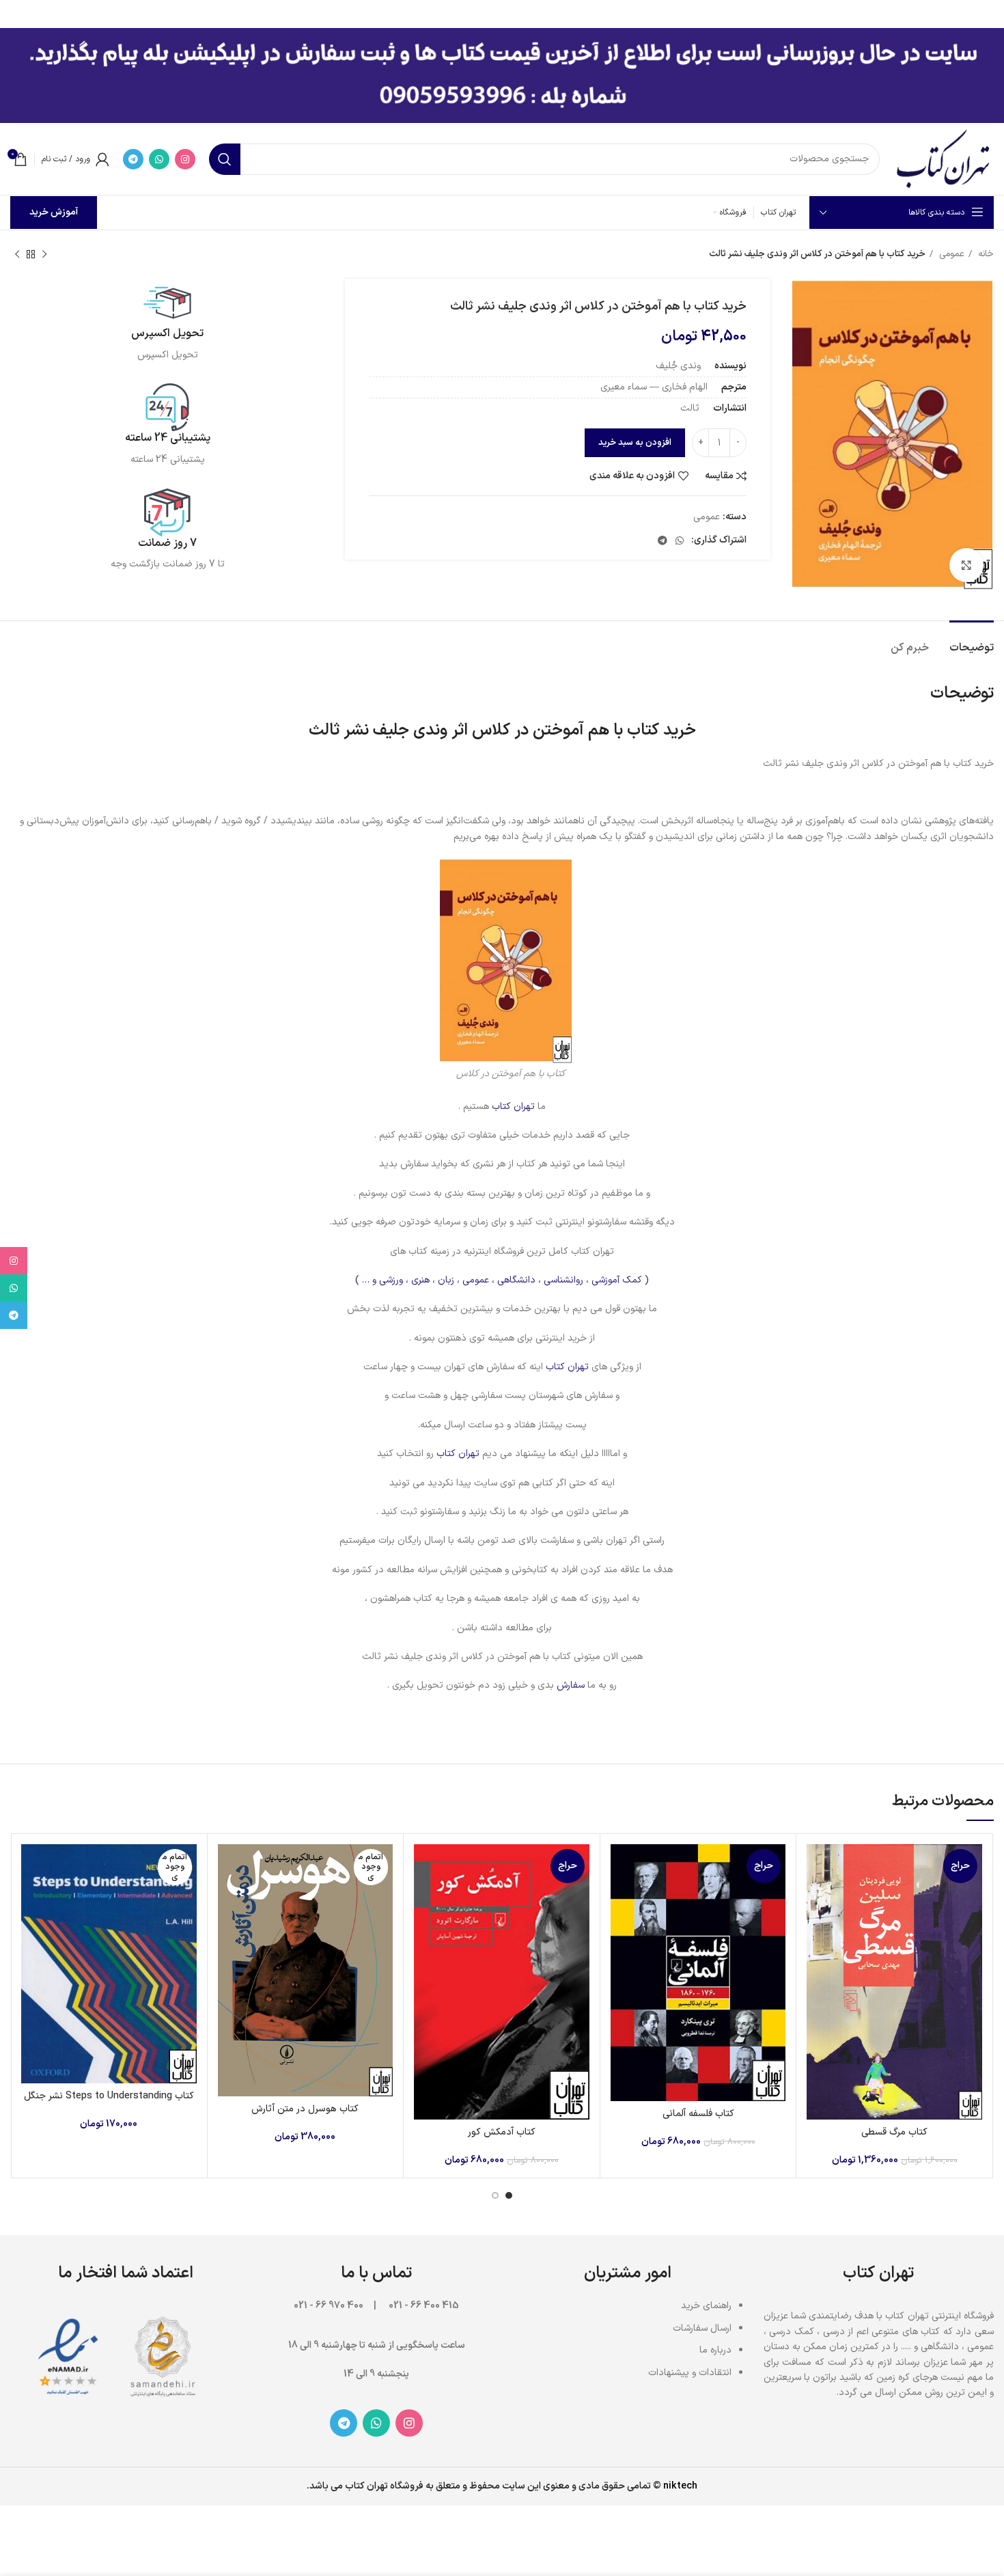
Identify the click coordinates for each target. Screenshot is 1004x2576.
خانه (985, 254)
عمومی (950, 254)
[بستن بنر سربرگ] (17, 14)
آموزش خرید (54, 212)
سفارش (571, 1685)
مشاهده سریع (817, 1897)
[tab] (972, 641)
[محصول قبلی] (44, 255)
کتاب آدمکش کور (502, 2132)
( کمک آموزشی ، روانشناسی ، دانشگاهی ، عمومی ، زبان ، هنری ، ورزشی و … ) (502, 1280)
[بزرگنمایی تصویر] (966, 565)
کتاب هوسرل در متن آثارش (305, 2109)
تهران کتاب (513, 1107)
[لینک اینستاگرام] (185, 159)
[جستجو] (225, 159)
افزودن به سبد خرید (635, 443)
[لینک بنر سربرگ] (522, 14)
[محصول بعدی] (17, 255)
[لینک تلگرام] (133, 159)
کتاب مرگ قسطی (894, 2132)
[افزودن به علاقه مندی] (817, 1928)
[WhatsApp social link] (159, 159)
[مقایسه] (817, 1866)
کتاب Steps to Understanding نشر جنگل (109, 2096)
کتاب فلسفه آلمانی (698, 2114)
